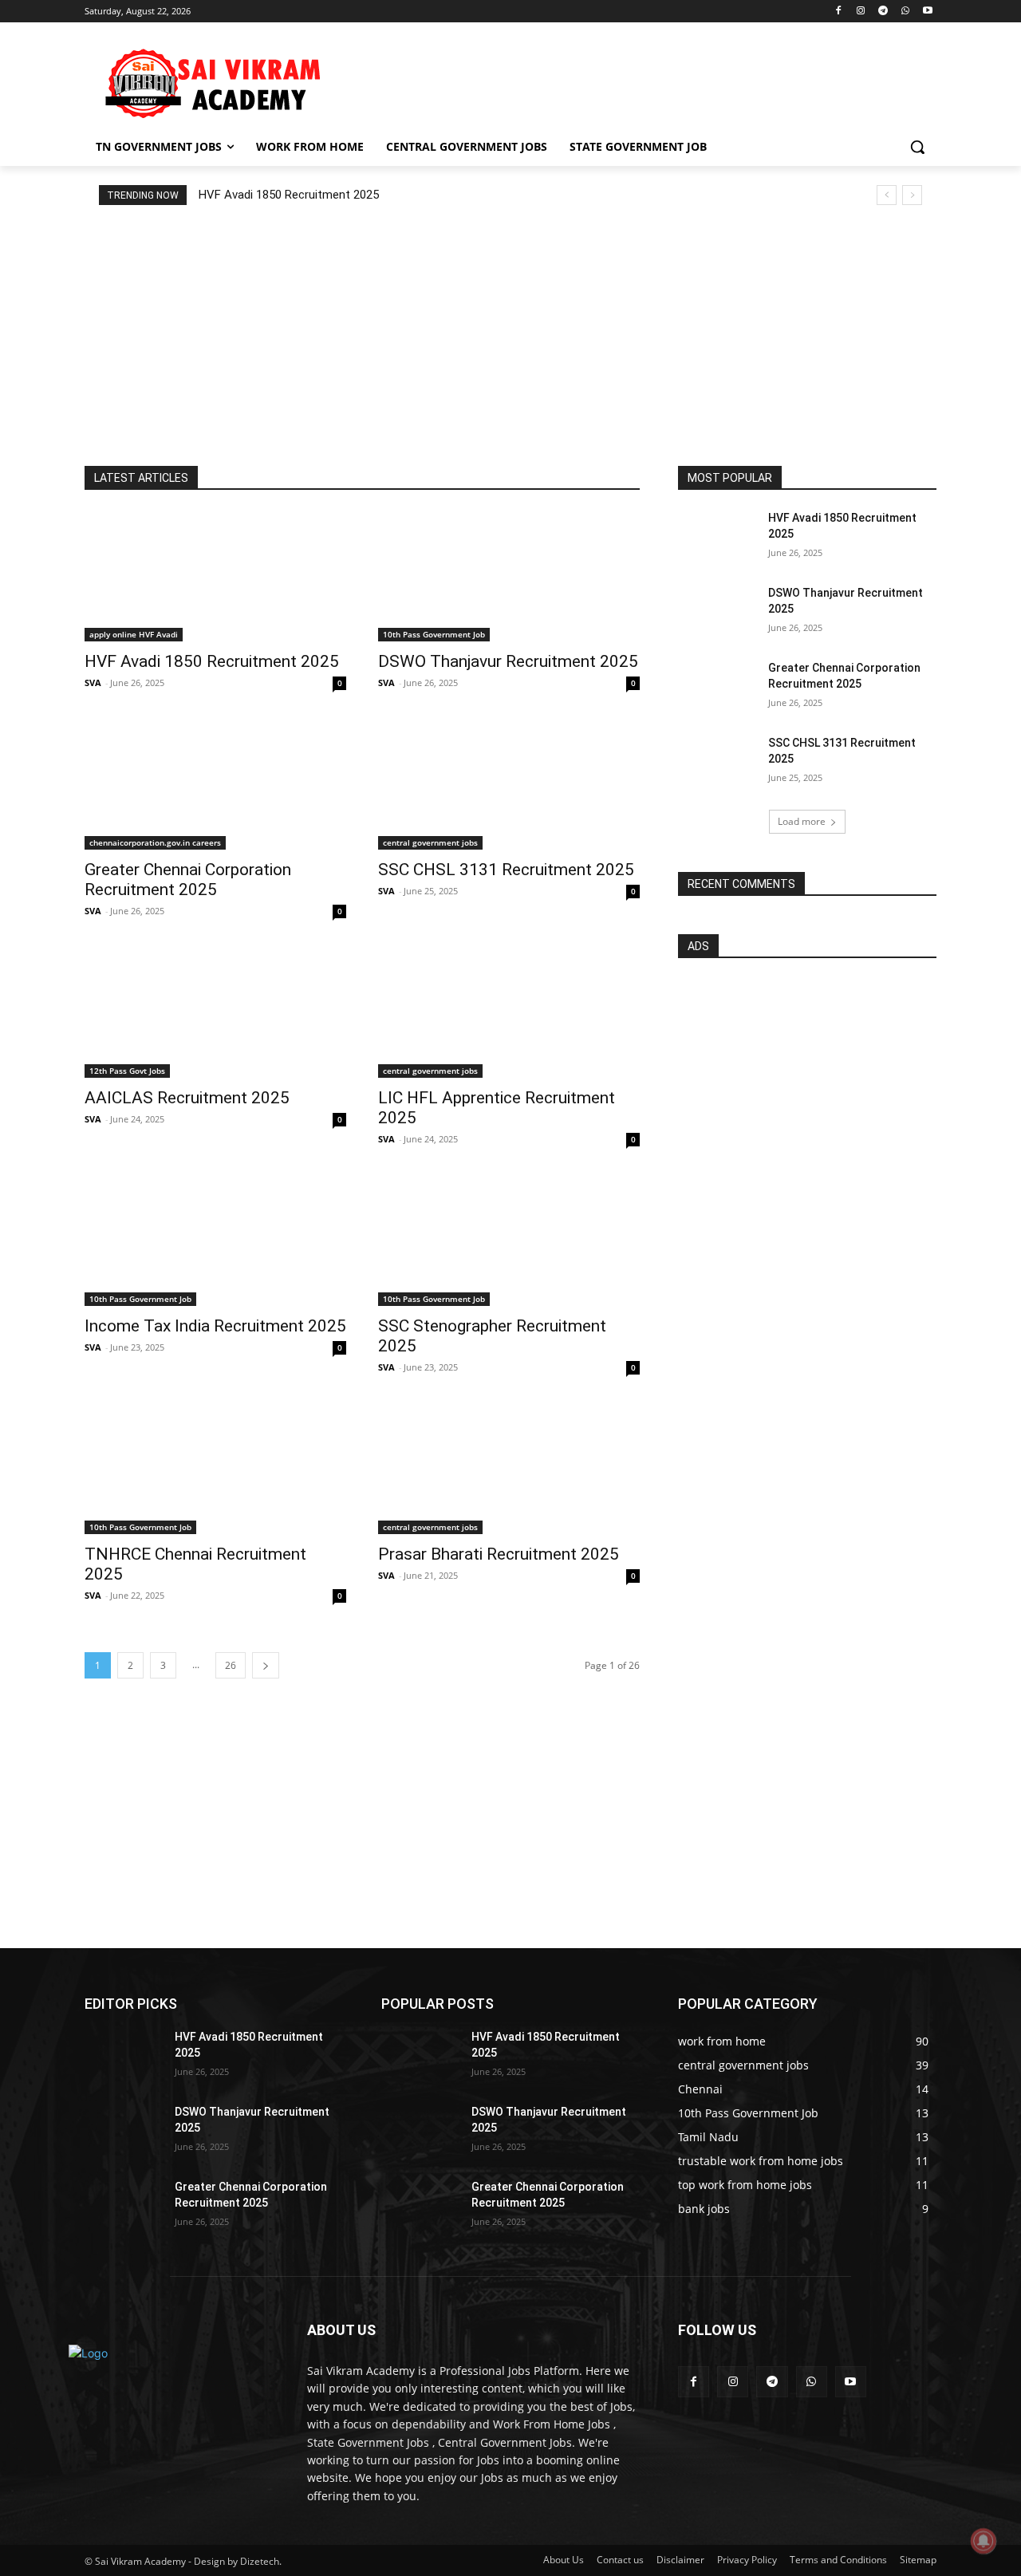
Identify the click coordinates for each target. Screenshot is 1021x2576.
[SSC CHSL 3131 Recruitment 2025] (509, 784)
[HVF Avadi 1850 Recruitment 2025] (215, 576)
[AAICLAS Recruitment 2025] (215, 1012)
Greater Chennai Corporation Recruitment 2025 (188, 880)
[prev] (887, 195)
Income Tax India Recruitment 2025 (215, 1326)
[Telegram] (883, 12)
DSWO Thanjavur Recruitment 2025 (508, 661)
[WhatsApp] (905, 12)
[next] (912, 195)
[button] (917, 147)
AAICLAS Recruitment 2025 (187, 1098)
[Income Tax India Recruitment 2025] (215, 1241)
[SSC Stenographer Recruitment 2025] (509, 1241)
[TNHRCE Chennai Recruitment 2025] (215, 1469)
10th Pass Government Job (434, 634)
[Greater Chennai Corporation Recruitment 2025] (215, 784)
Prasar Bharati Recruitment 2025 (499, 1554)
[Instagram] (861, 12)
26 (231, 1665)
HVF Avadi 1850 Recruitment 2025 (289, 195)
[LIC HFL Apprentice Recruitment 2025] (509, 1012)
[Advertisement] (630, 81)
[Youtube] (927, 12)
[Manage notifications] (984, 2541)
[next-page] (266, 1665)
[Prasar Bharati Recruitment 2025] (509, 1469)
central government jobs (430, 842)
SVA (93, 682)
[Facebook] (839, 12)
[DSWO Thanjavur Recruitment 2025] (509, 576)
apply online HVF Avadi (134, 634)
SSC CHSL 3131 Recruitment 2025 (506, 870)
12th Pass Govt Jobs (127, 1071)
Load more (802, 821)
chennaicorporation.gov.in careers (155, 842)
